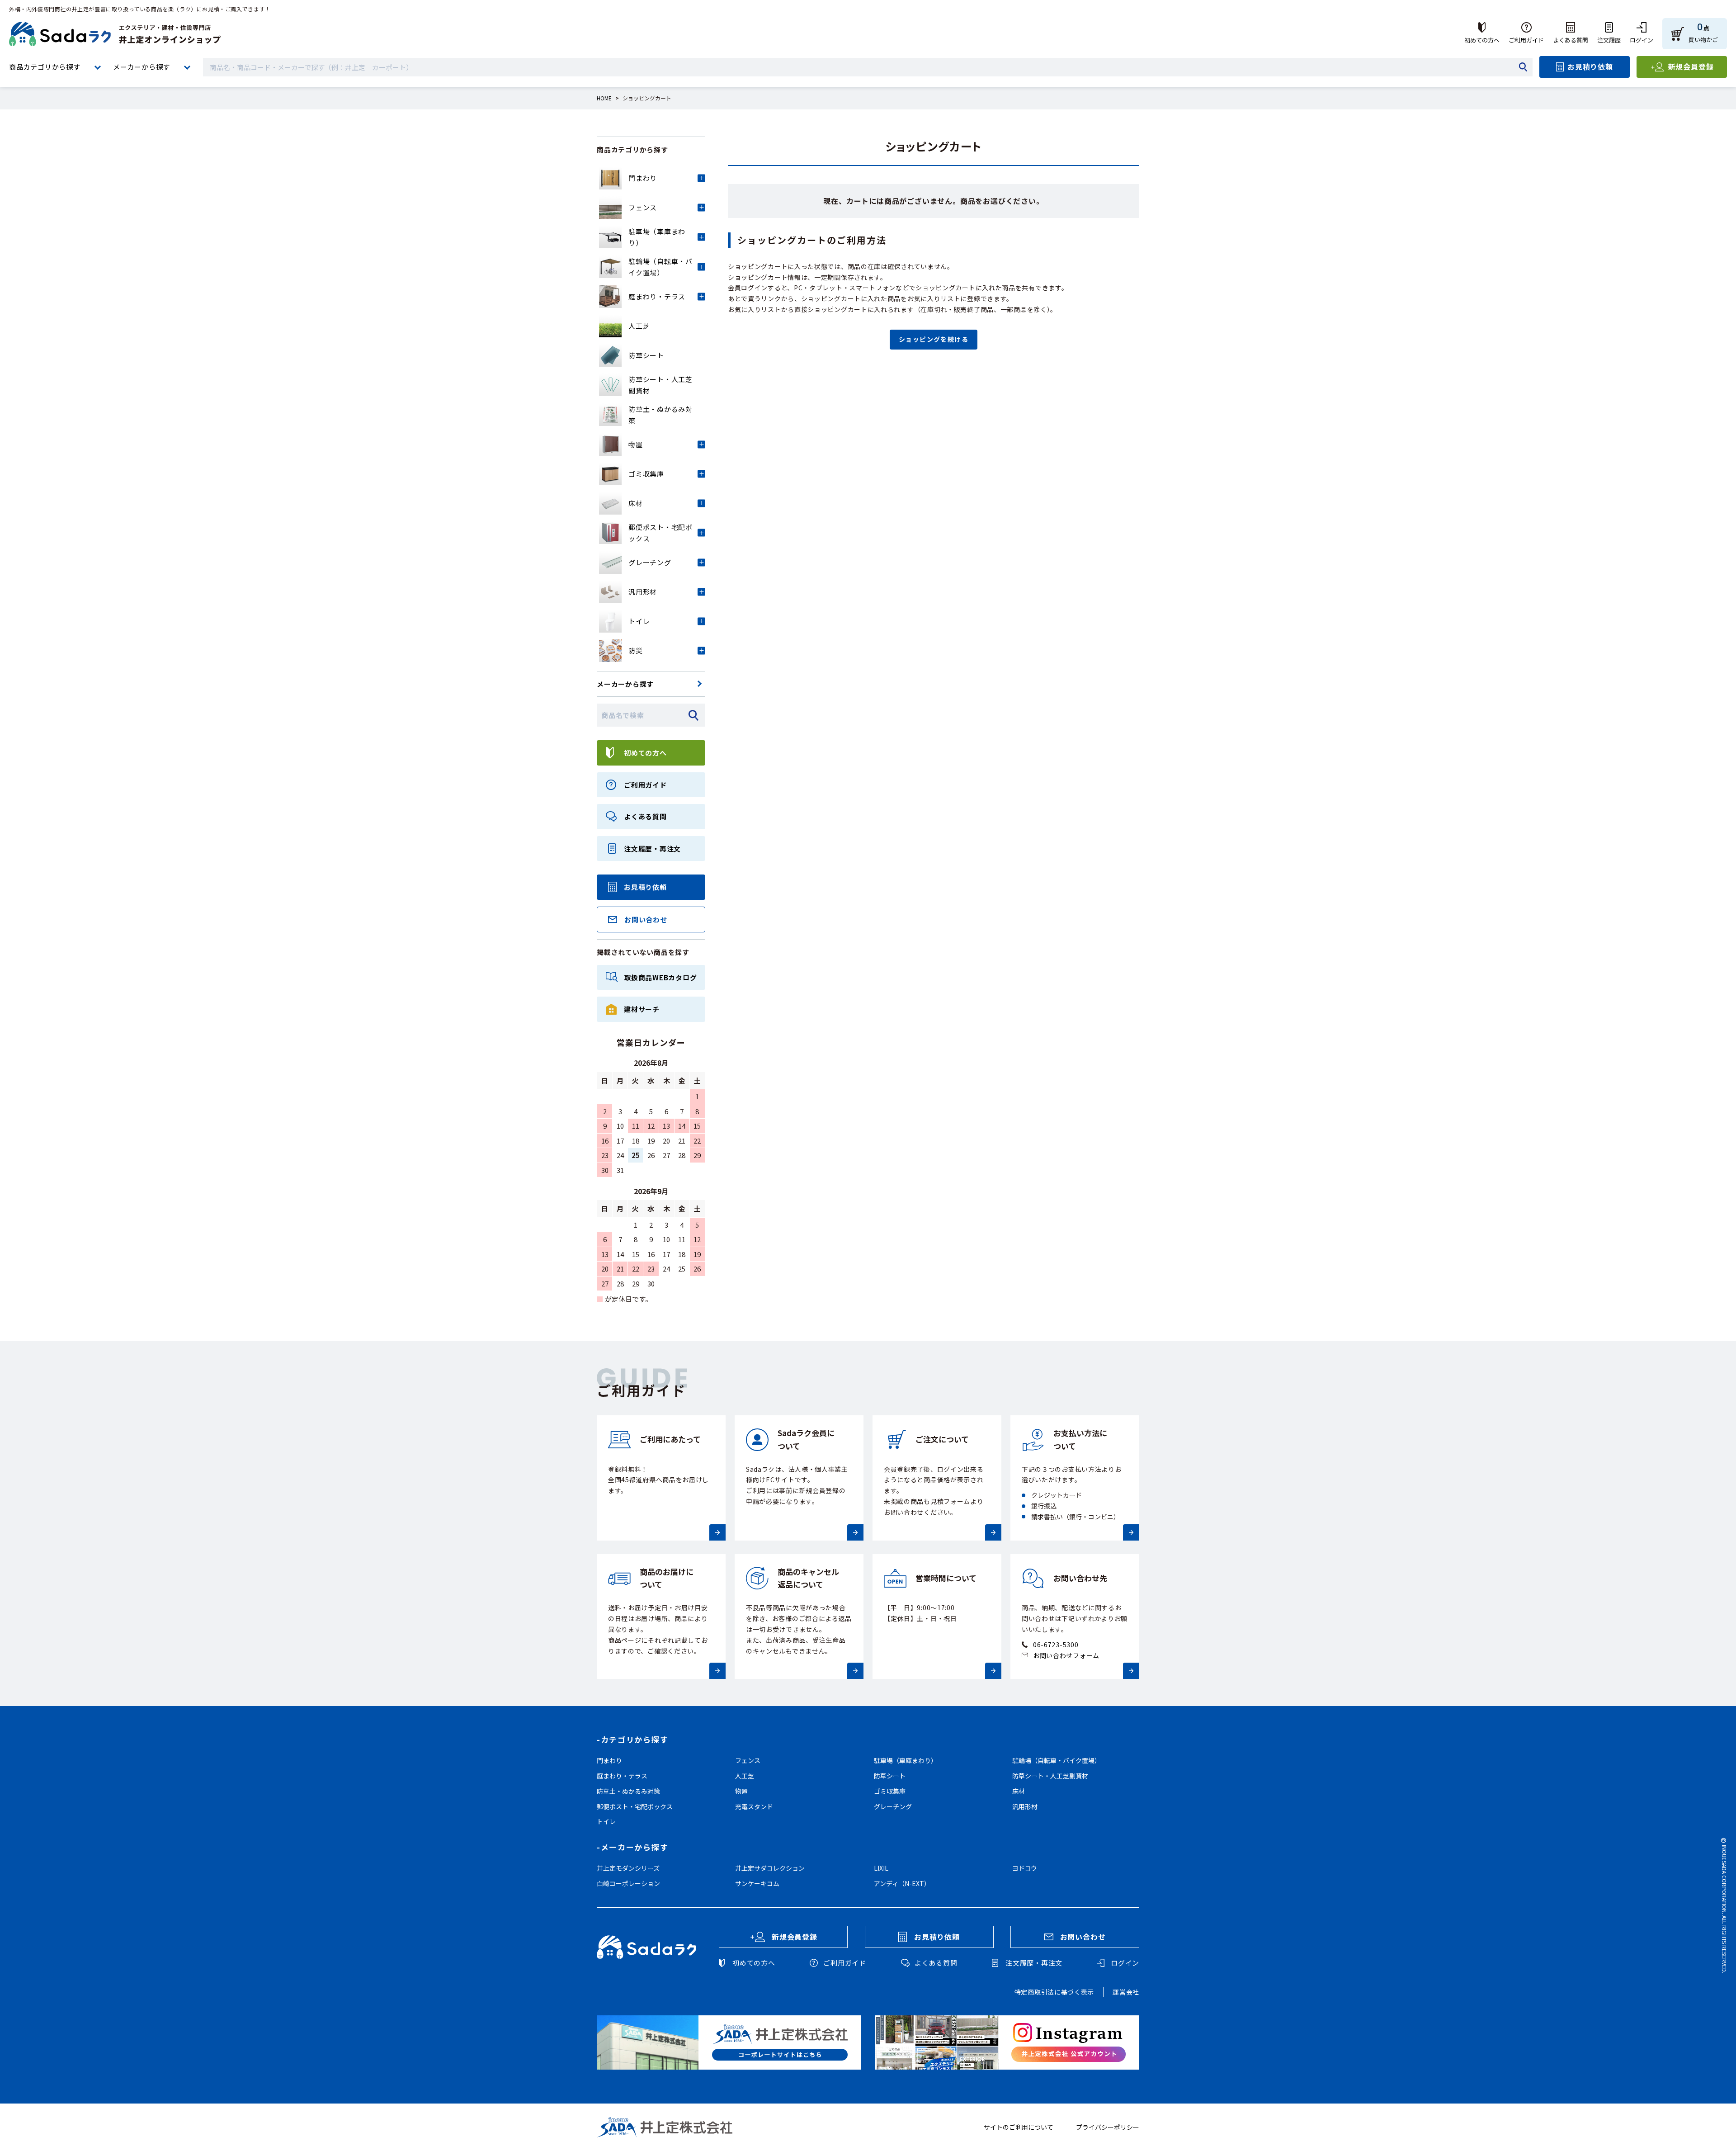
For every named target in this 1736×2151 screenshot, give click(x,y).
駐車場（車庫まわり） (906, 1760)
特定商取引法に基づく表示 (1054, 1992)
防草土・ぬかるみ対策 (628, 1791)
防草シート (890, 1776)
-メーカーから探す (632, 1847)
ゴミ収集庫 (890, 1791)
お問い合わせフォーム (1066, 1655)
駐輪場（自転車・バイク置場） (1057, 1760)
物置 (741, 1791)
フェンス (748, 1760)
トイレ (606, 1821)
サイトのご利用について (1019, 2127)
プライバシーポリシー (1108, 2127)
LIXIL (881, 1868)
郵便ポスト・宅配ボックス (635, 1806)
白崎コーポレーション (628, 1883)
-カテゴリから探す (632, 1739)
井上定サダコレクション (770, 1868)
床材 (1019, 1791)
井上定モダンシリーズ (628, 1868)
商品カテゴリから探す (45, 67)
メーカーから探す (142, 67)
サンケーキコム (757, 1883)
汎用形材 (1025, 1806)
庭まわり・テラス (622, 1776)
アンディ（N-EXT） (902, 1883)
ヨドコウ (1025, 1868)
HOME (604, 98)
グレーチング (893, 1806)
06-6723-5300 (1056, 1645)
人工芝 (745, 1776)
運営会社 (1126, 1992)
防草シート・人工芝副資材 (1050, 1776)
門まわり (609, 1760)
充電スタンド (754, 1806)
